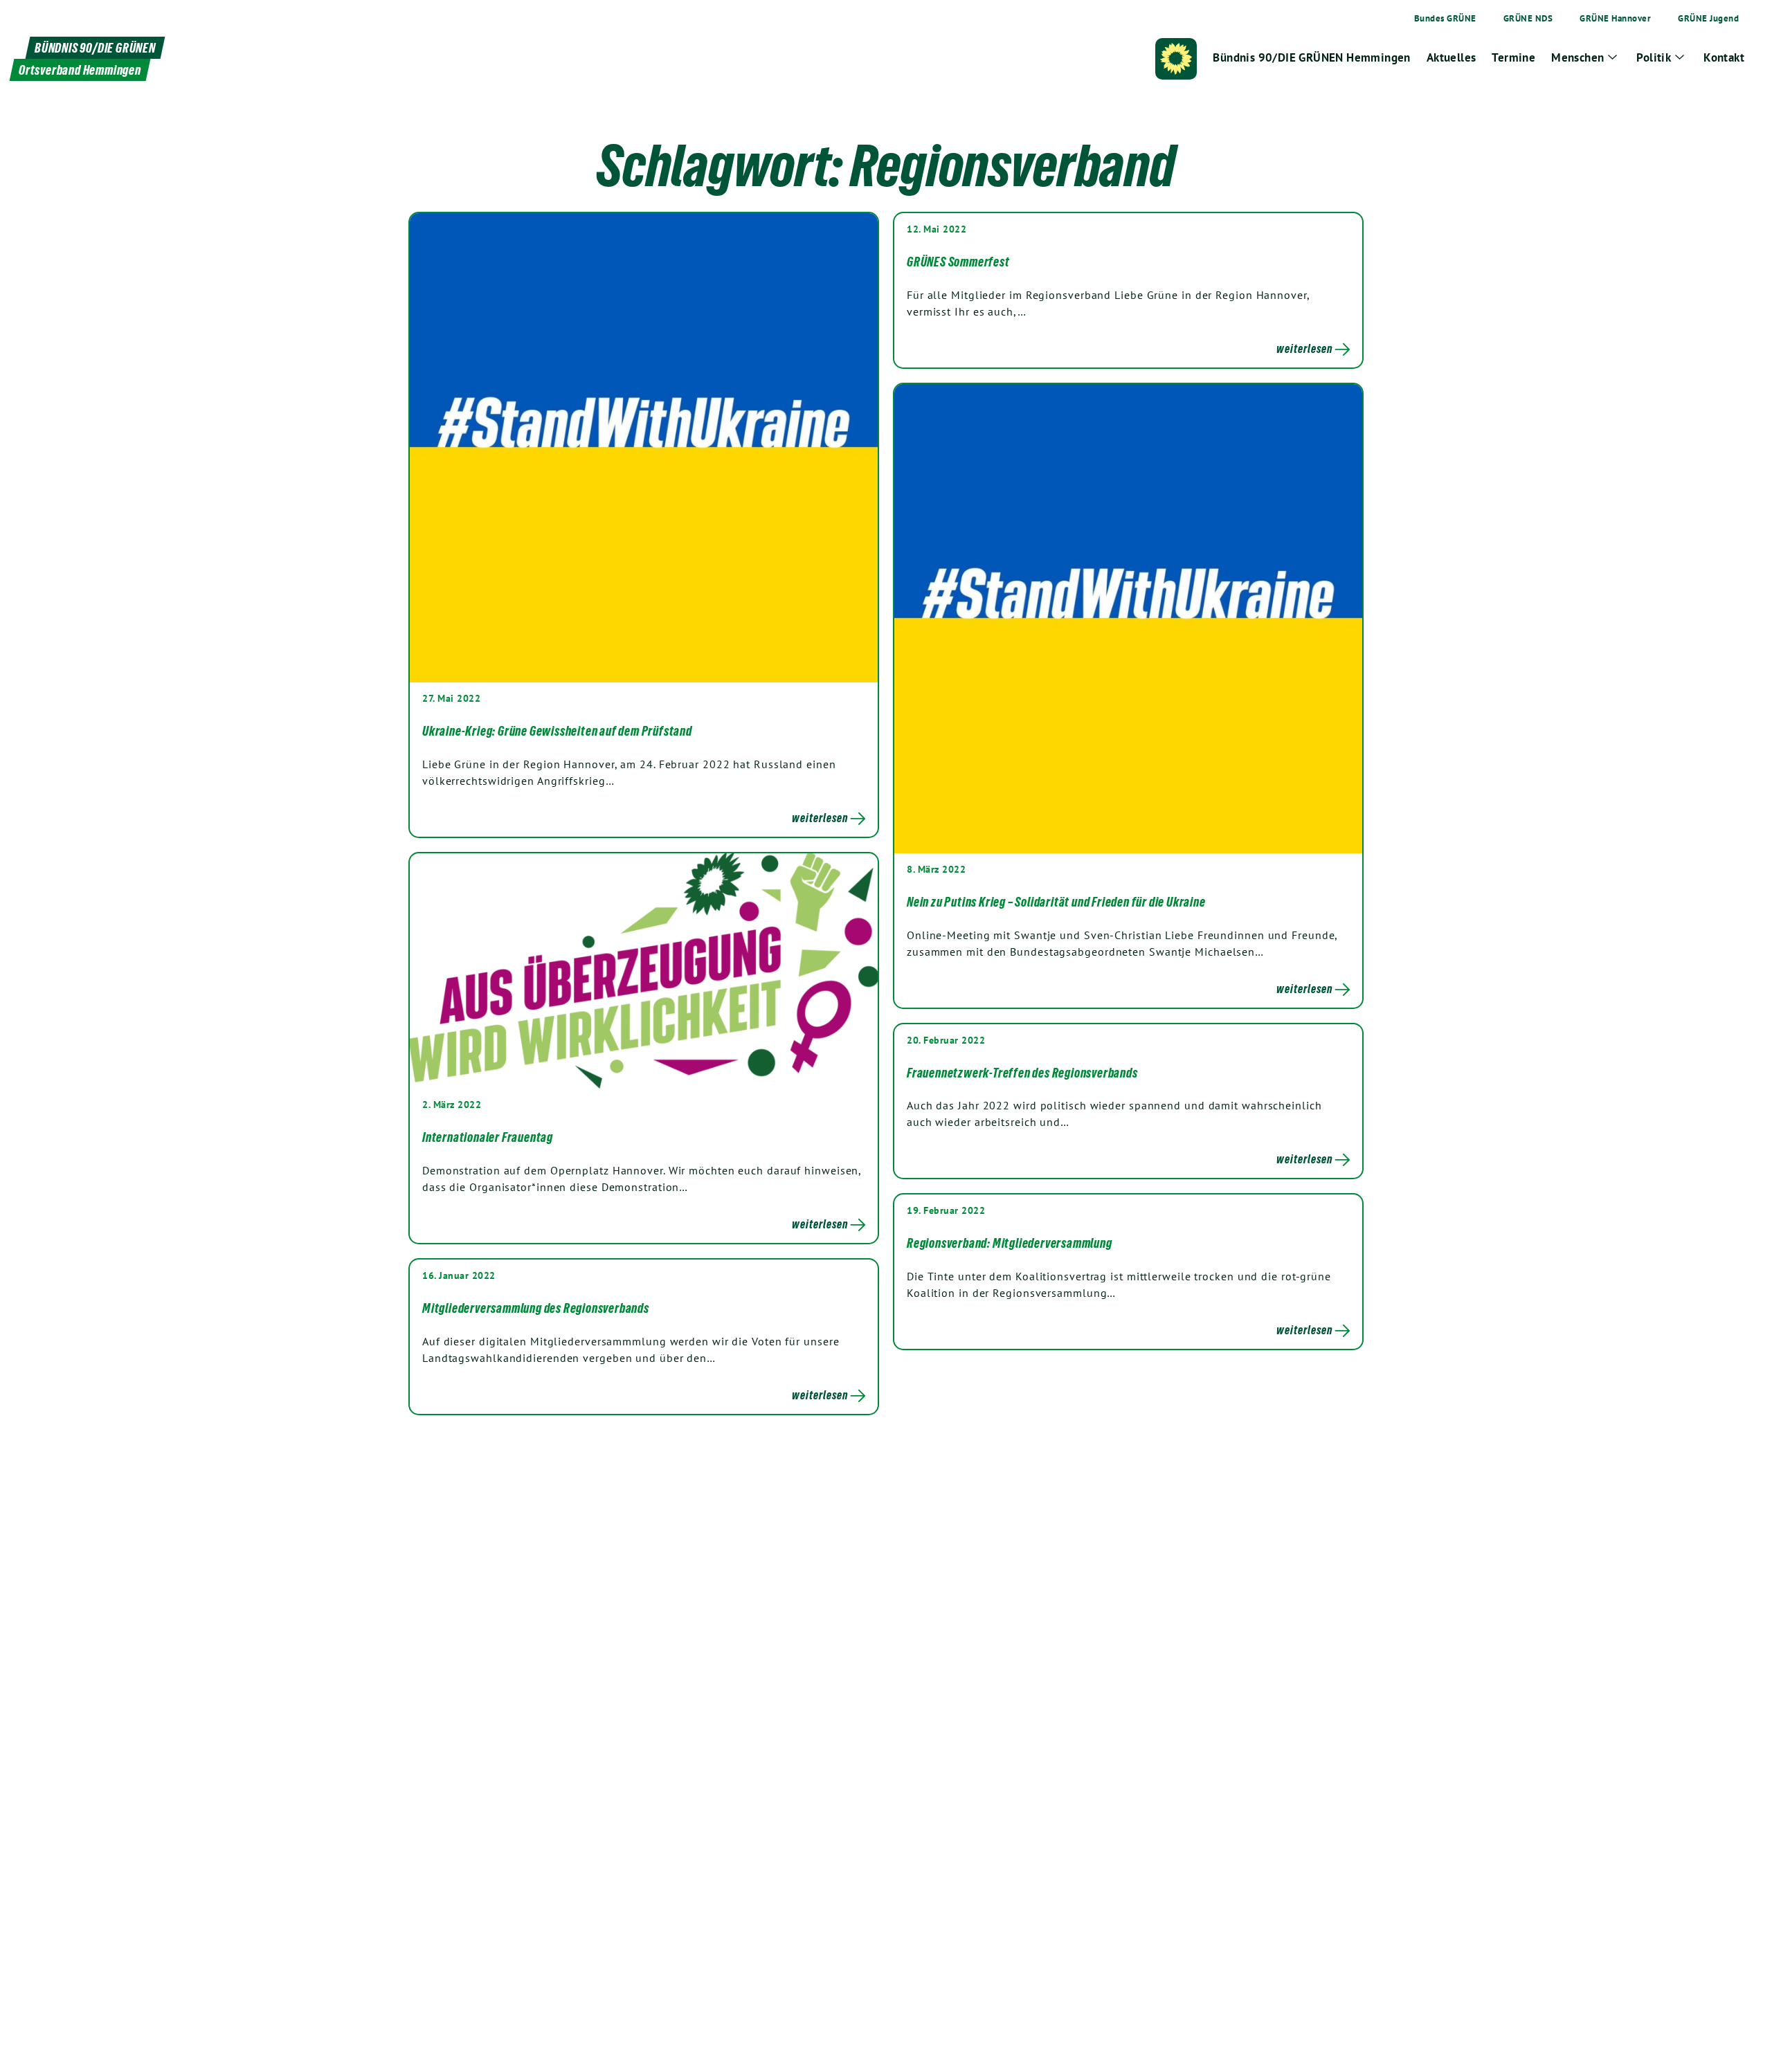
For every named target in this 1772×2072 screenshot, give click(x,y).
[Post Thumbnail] (644, 447)
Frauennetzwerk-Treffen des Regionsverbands (1022, 1073)
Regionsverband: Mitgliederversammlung (1010, 1243)
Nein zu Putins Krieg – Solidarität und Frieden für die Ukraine (1056, 902)
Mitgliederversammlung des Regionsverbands (536, 1308)
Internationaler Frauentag (488, 1137)
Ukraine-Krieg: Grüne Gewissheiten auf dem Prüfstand (557, 731)
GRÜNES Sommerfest (958, 262)
